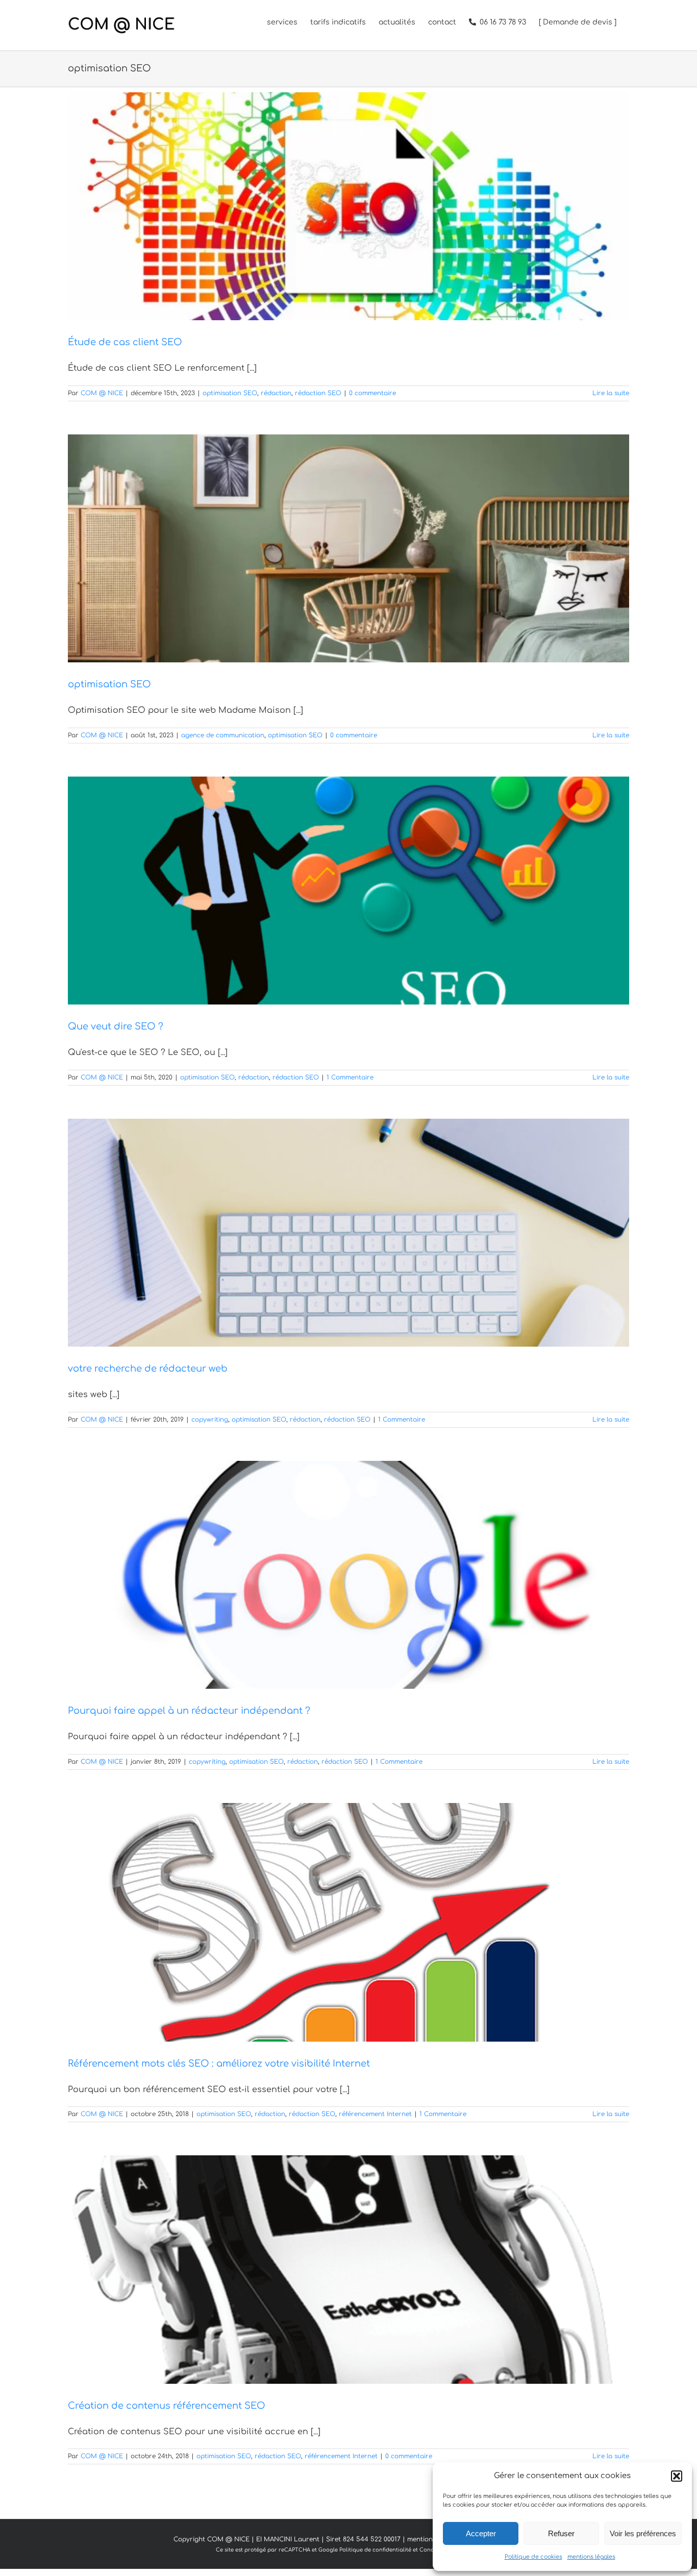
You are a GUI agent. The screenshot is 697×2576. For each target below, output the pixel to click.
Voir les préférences (643, 2533)
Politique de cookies (533, 2557)
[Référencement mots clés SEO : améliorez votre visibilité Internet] (348, 1922)
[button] (677, 2476)
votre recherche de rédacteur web (148, 1369)
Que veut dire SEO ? (116, 1026)
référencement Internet (375, 2114)
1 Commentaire (350, 1077)
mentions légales (591, 2557)
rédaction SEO (318, 393)
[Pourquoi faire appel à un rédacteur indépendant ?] (348, 1575)
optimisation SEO (230, 393)
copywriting (210, 1420)
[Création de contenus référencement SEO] (348, 2269)
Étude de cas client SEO (125, 342)
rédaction (276, 393)
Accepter (481, 2533)
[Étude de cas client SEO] (348, 206)
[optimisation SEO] (348, 548)
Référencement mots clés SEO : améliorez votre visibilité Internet (219, 2064)
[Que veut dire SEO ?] (348, 891)
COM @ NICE (102, 393)
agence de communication (223, 735)
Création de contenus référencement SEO (167, 2406)
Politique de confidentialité (375, 2550)
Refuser (561, 2533)
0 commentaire (372, 393)
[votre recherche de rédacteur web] (348, 1233)
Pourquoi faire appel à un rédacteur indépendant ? (189, 1711)
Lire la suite (611, 393)
